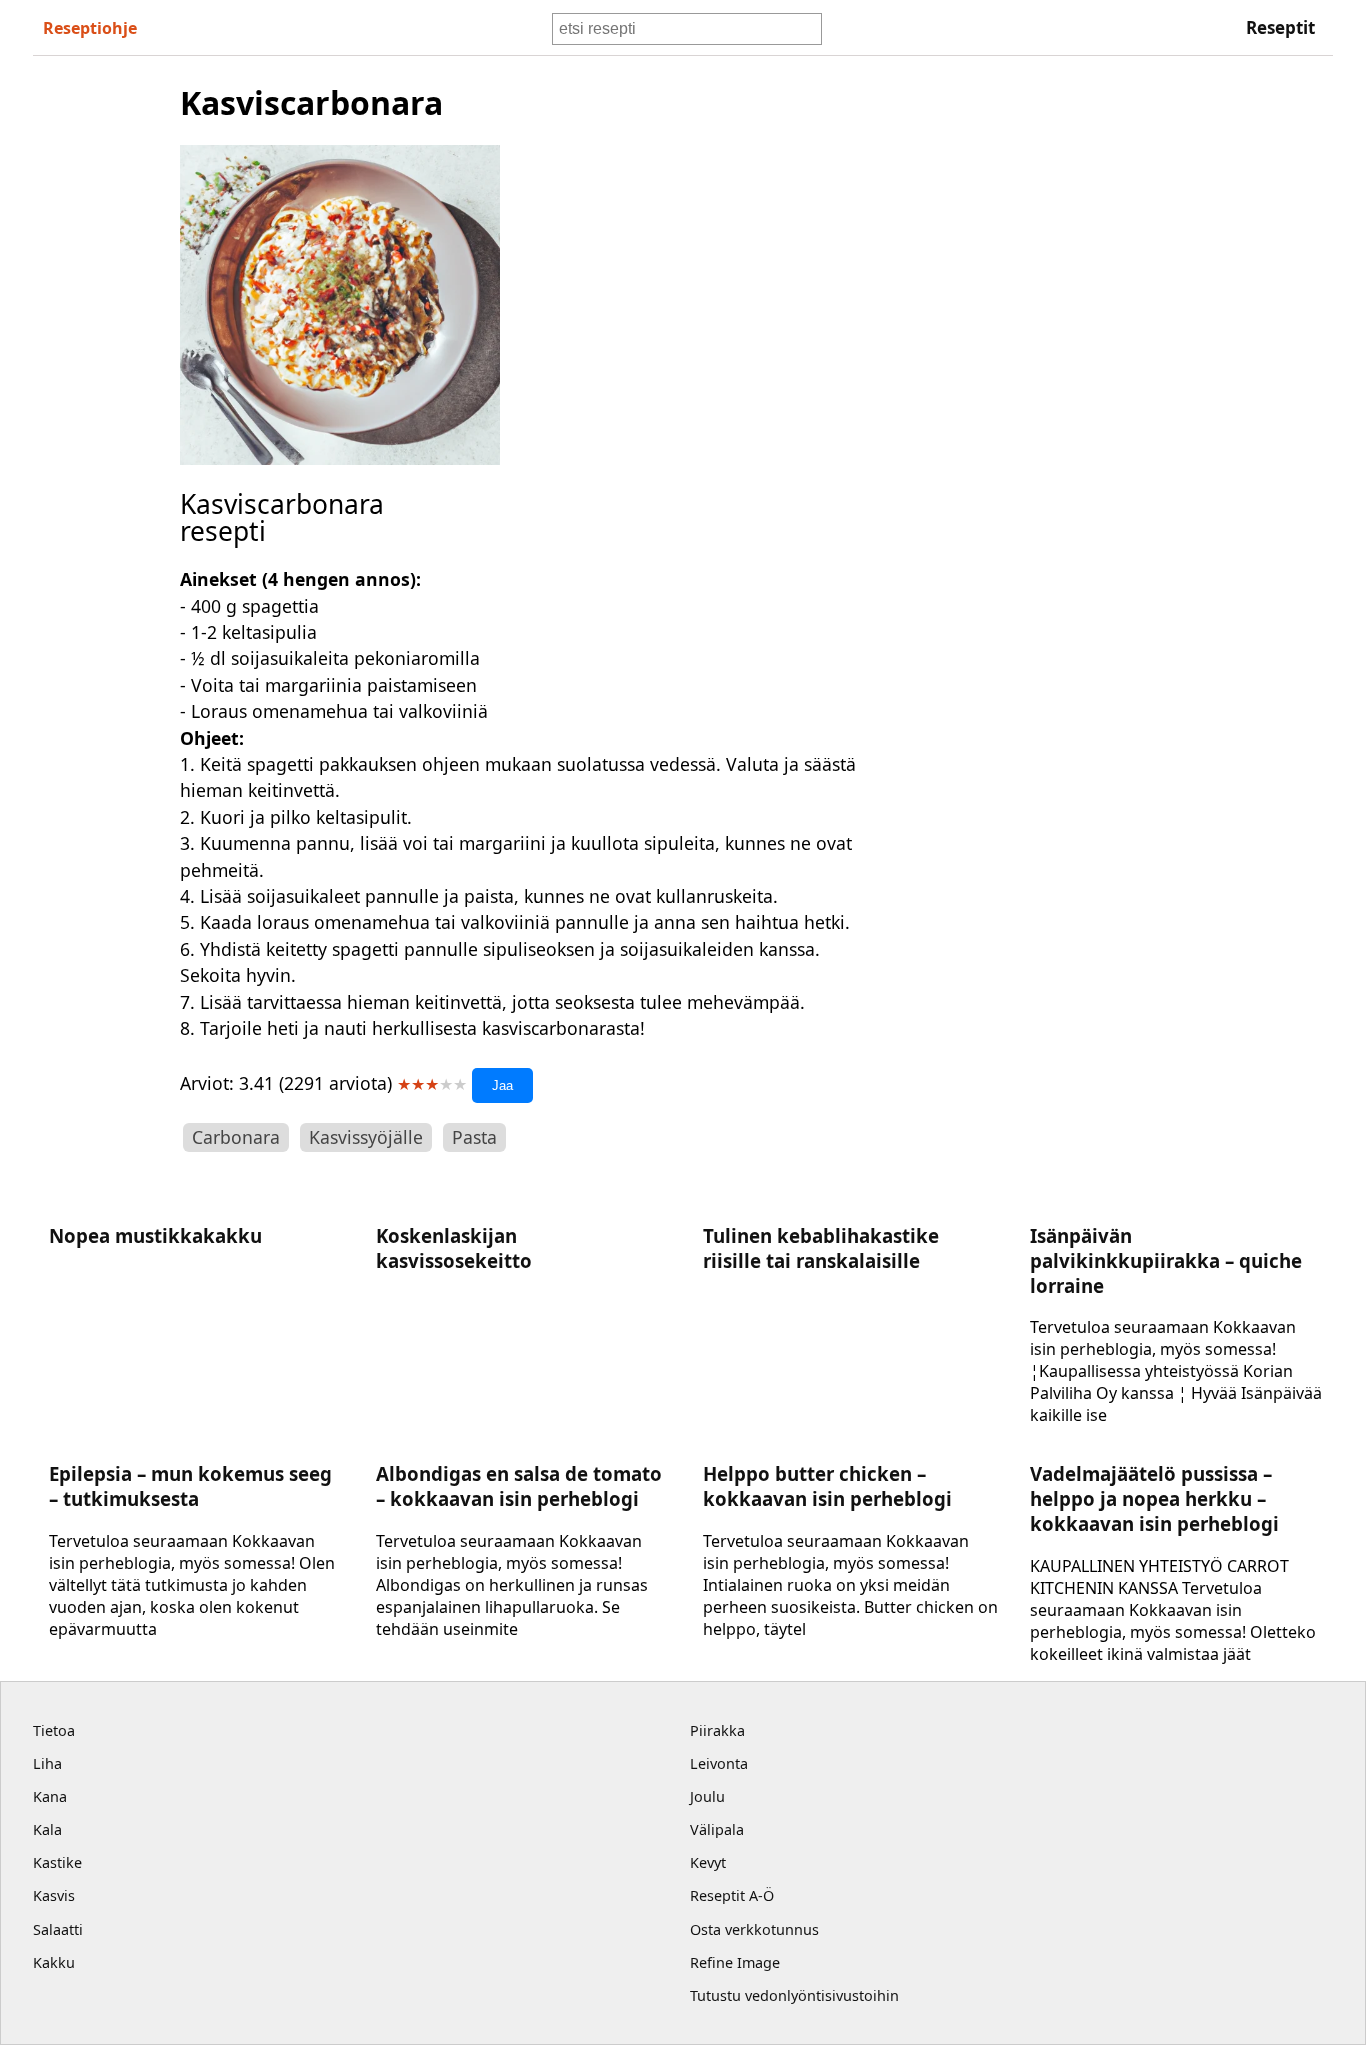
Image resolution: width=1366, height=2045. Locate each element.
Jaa (502, 1085)
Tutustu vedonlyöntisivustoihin (794, 1995)
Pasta (474, 1137)
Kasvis (54, 1895)
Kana (50, 1796)
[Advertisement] (1067, 381)
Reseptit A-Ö (732, 1895)
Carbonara (236, 1137)
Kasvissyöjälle (366, 1137)
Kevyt (708, 1862)
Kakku (54, 1962)
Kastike (57, 1862)
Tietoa (54, 1730)
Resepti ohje (90, 28)
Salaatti (58, 1929)
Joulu (707, 1796)
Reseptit (1280, 27)
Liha (47, 1763)
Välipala (717, 1829)
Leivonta (719, 1763)
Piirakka (717, 1730)
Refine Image (735, 1962)
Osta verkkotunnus (754, 1929)
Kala (47, 1829)
